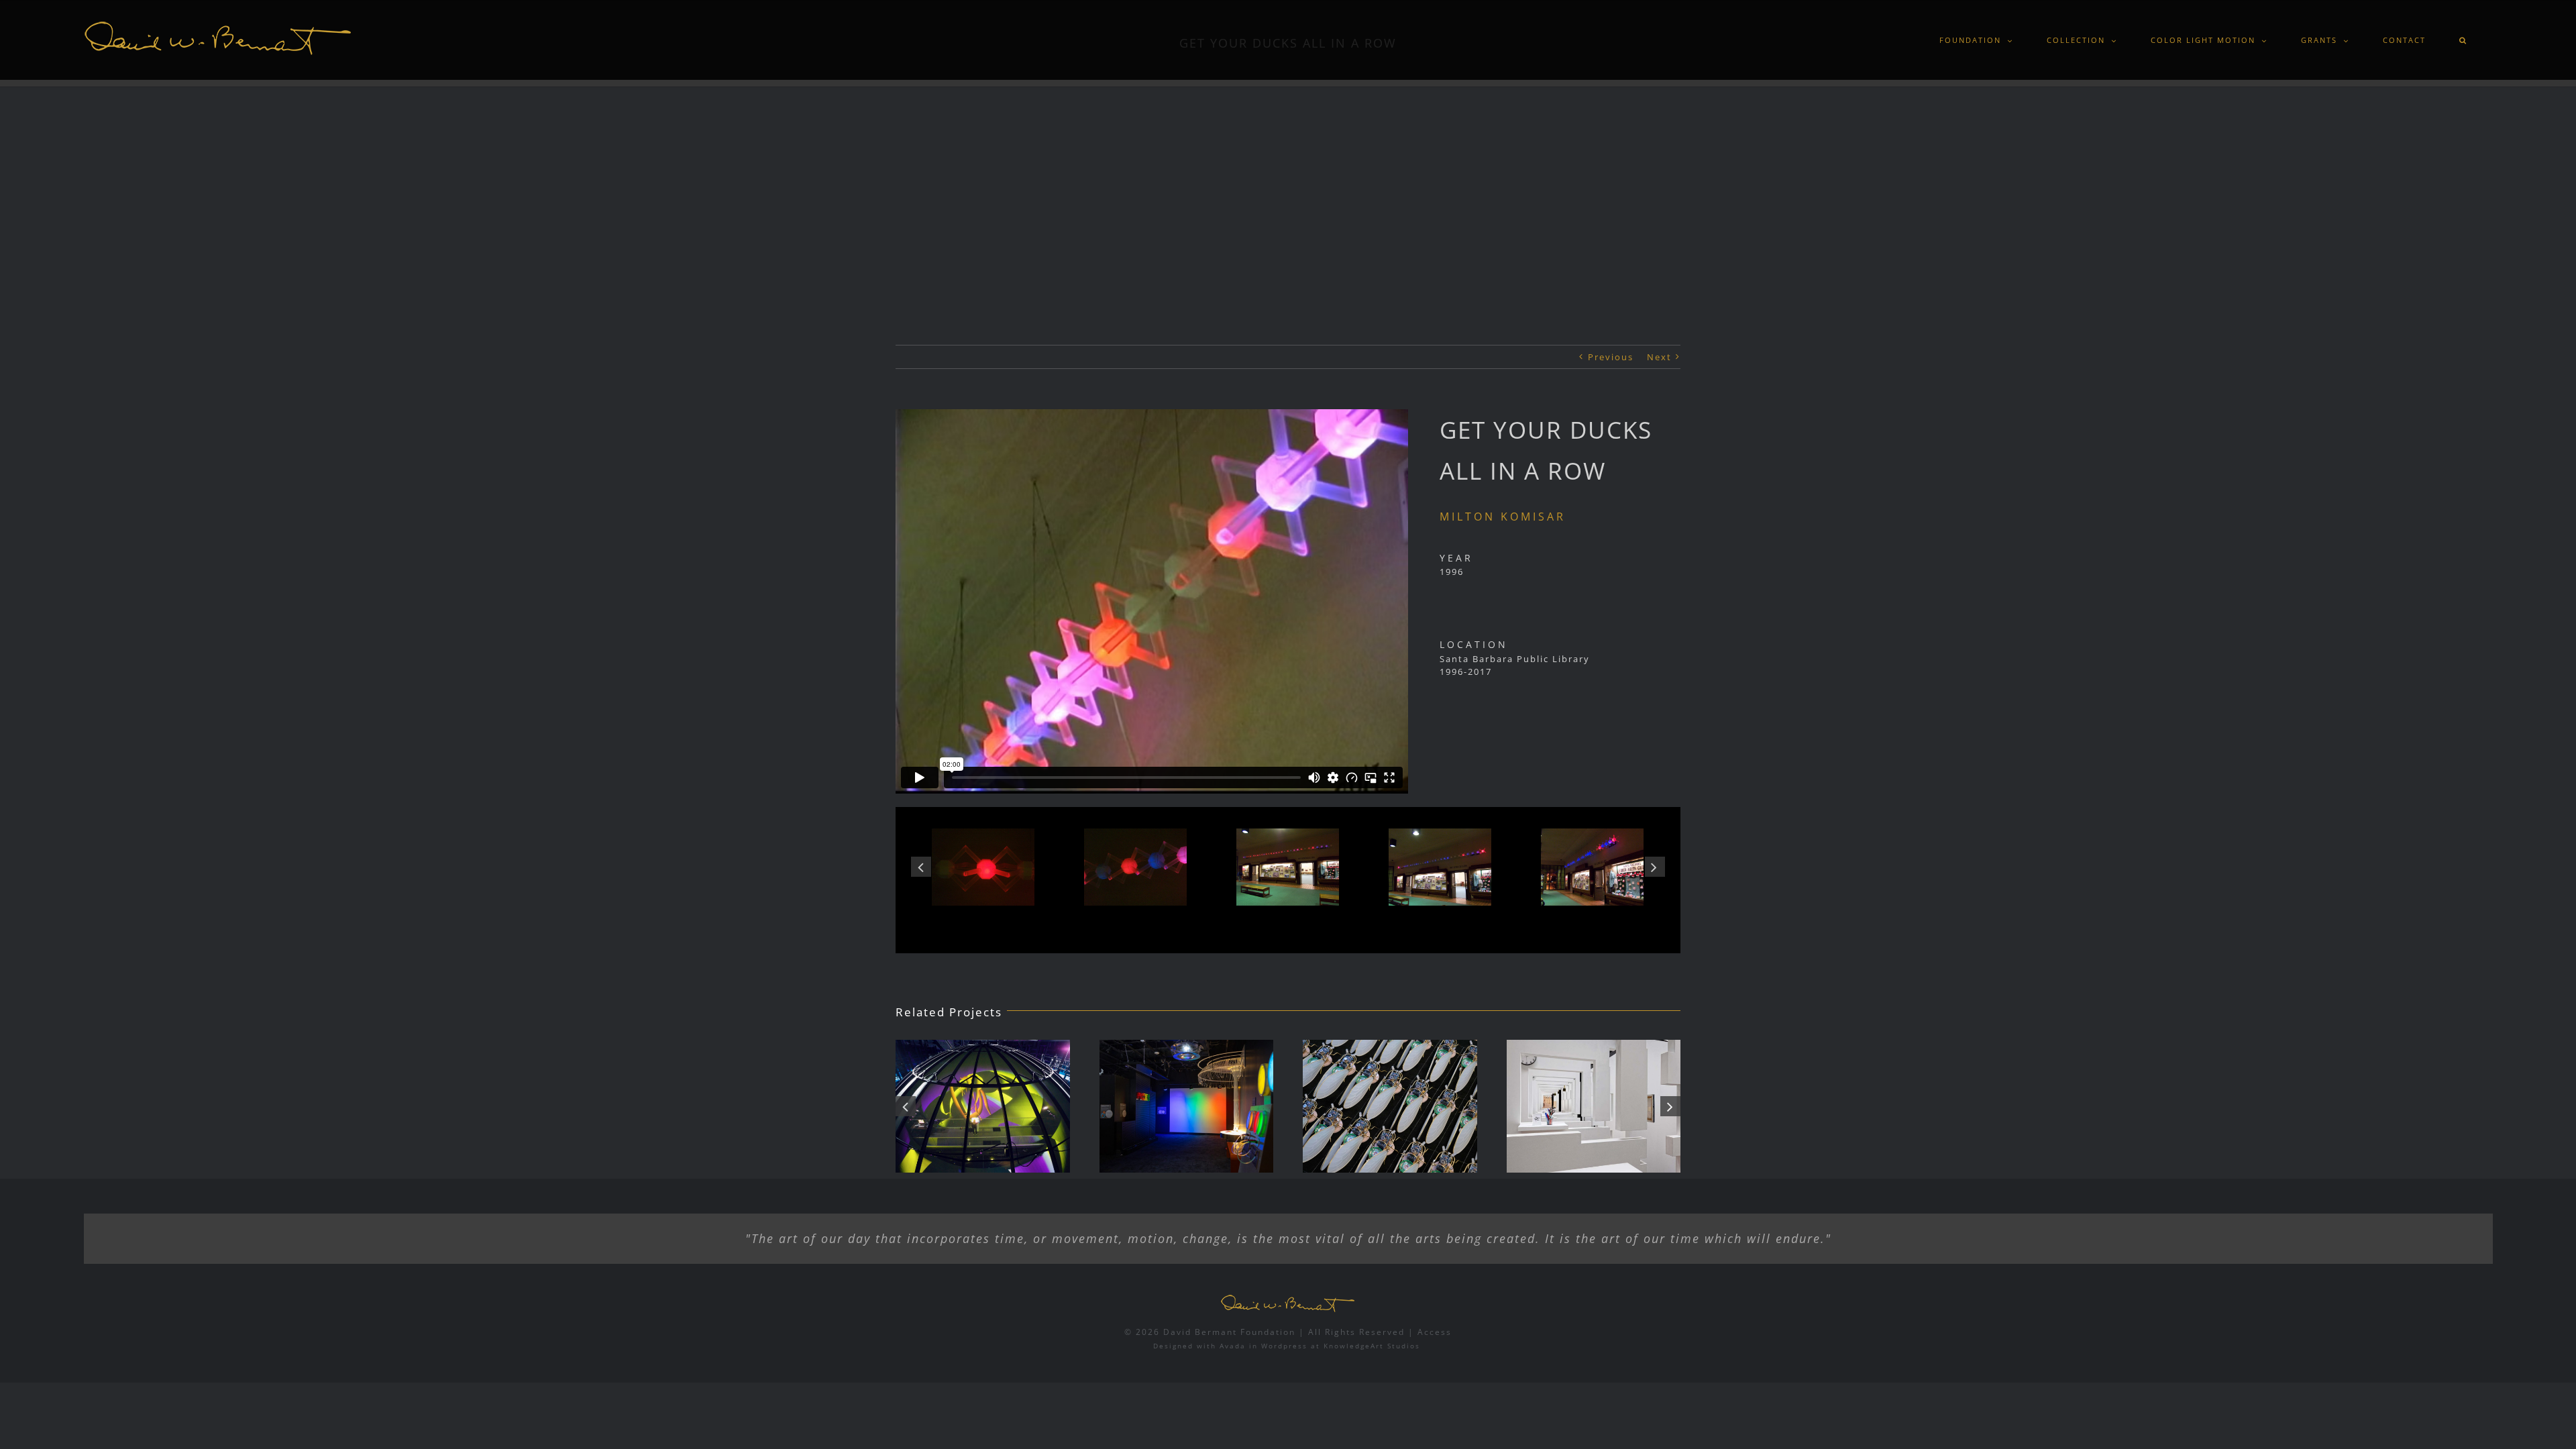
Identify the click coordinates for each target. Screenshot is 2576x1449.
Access (1435, 1332)
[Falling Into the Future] (1390, 1107)
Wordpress (1284, 1346)
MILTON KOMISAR (1503, 517)
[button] (2464, 40)
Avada (1233, 1346)
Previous (1611, 357)
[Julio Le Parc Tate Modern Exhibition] (1594, 1107)
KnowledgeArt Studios (1372, 1346)
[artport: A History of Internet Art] (983, 1107)
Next (1659, 357)
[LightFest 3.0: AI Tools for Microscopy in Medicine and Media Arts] (1187, 1107)
